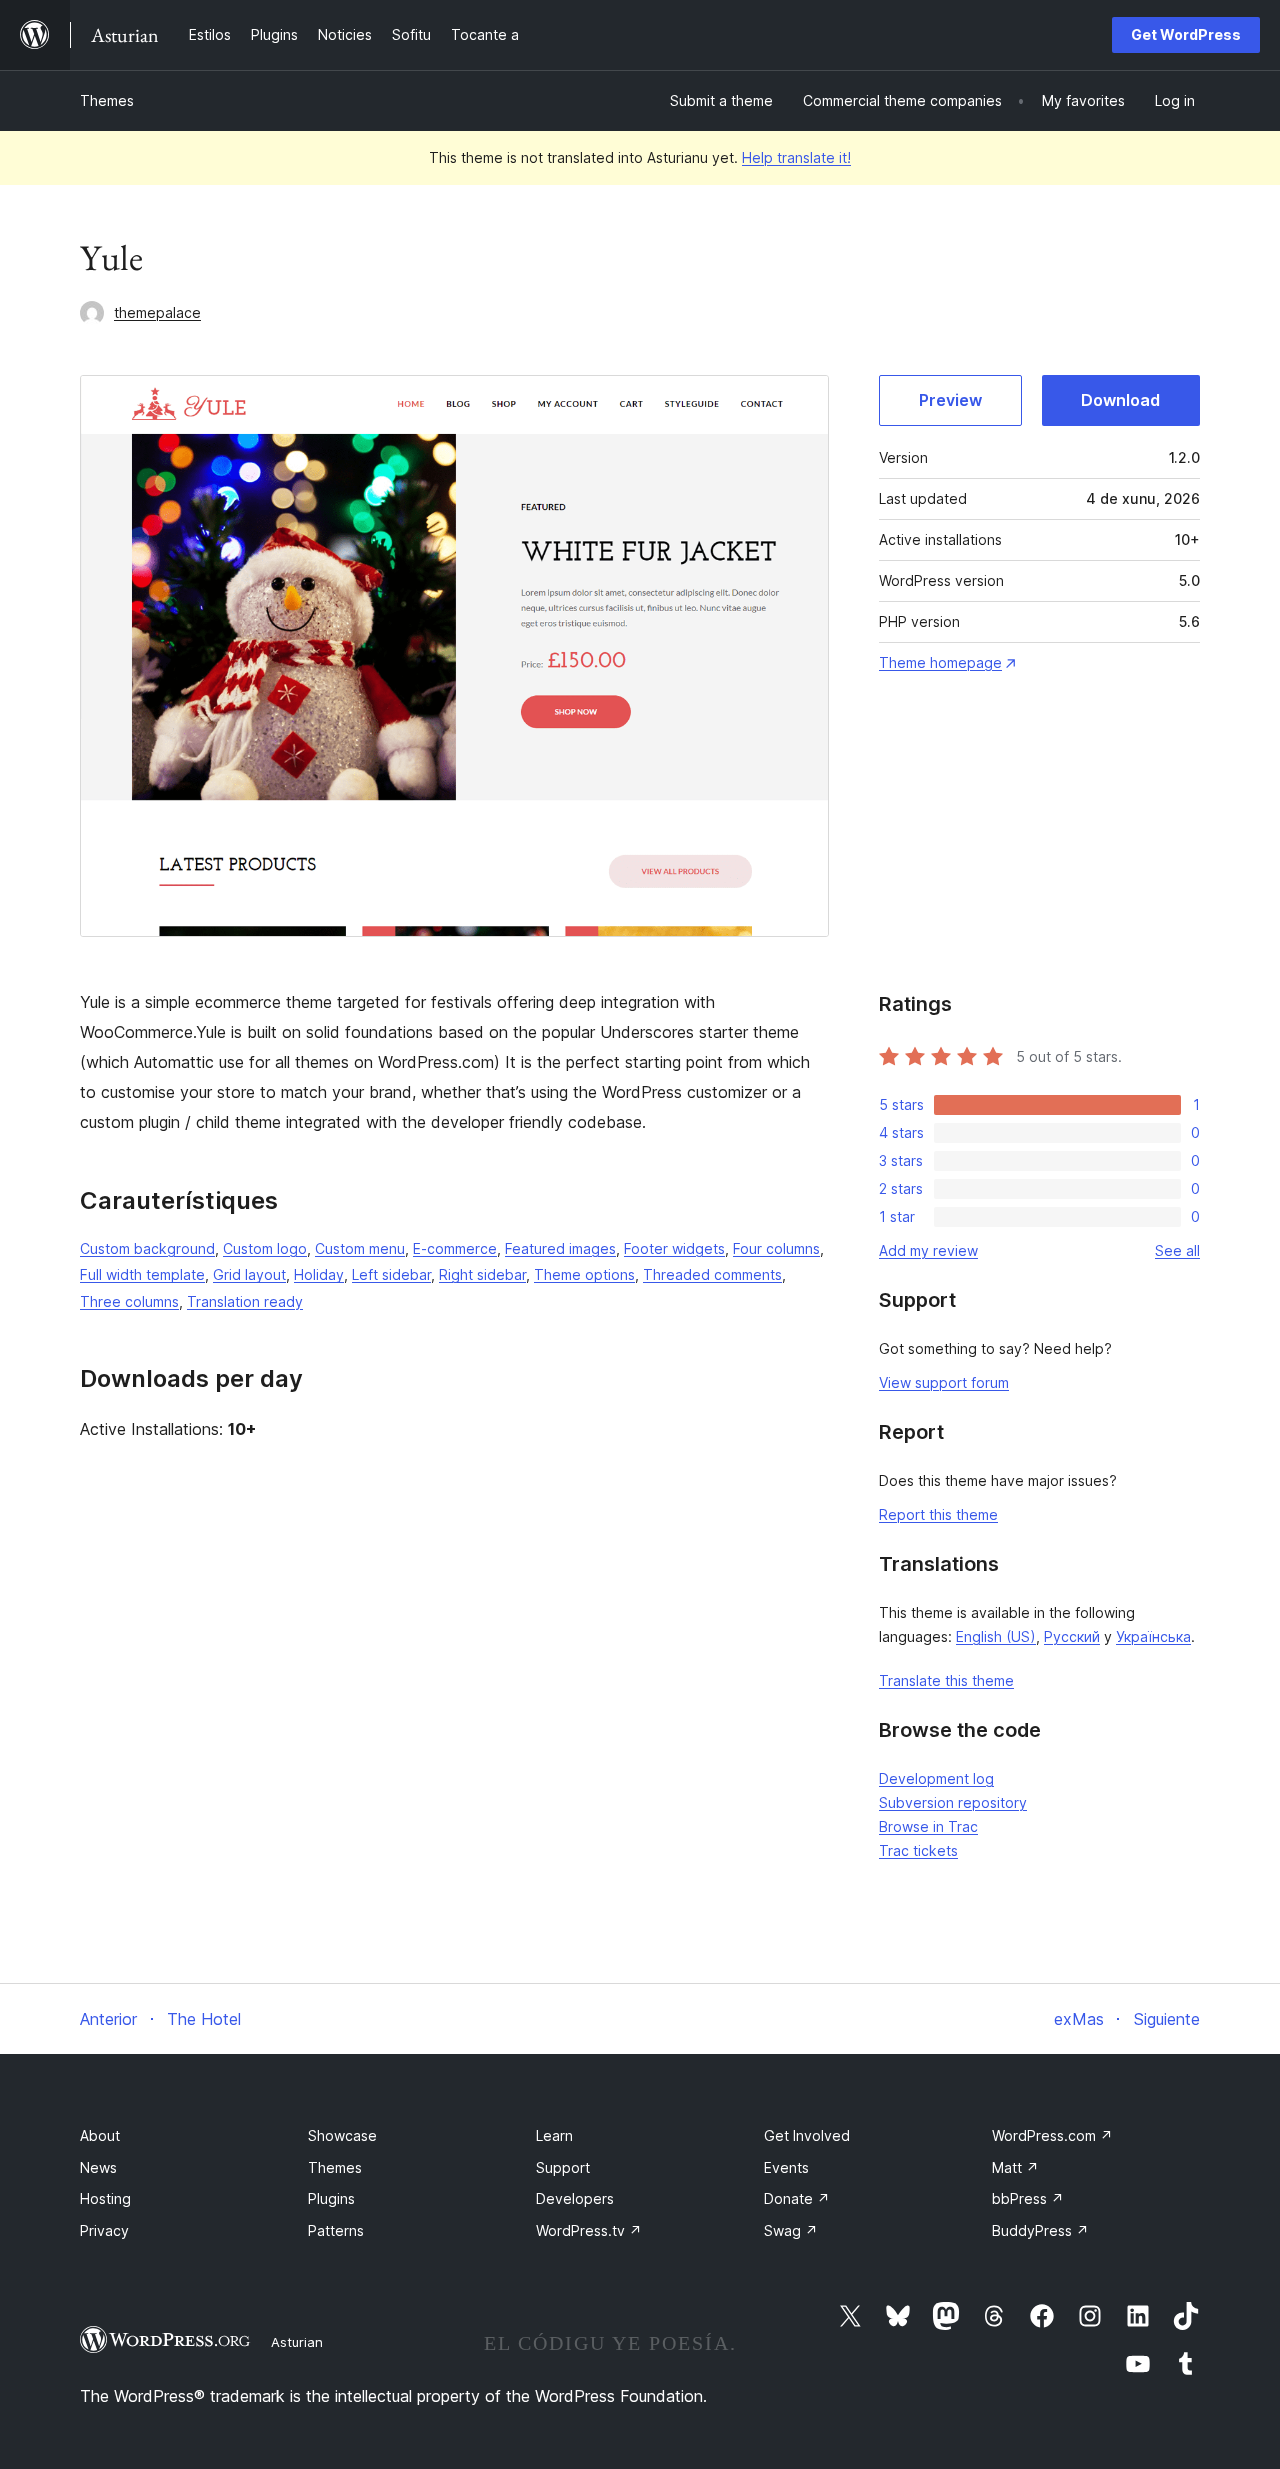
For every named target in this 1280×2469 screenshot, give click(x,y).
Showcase (342, 2135)
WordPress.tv (589, 2230)
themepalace (157, 312)
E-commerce (455, 1248)
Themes (107, 100)
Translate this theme (946, 1680)
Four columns (776, 1248)
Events (786, 2167)
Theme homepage (940, 662)
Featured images (560, 1248)
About (100, 2135)
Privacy (104, 2230)
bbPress (1028, 2198)
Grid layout (249, 1274)
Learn (554, 2135)
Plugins (331, 2198)
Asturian (297, 2342)
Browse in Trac (928, 1826)
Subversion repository (953, 1802)
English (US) (996, 1636)
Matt (1015, 2167)
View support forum (944, 1382)
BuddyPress (1040, 2230)
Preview (950, 400)
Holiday (319, 1274)
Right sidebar (482, 1274)
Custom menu (360, 1248)
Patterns (336, 2230)
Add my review (928, 1250)
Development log (936, 1778)
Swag (791, 2230)
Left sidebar (391, 1274)
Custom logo (265, 1248)
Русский (1072, 1636)
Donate (797, 2198)
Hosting (105, 2198)
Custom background (147, 1248)
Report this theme (938, 1514)
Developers (575, 2198)
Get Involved (807, 2135)
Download (1120, 400)
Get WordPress (1186, 34)
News (98, 2167)
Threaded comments (712, 1274)
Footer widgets (674, 1248)
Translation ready (245, 1301)
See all (1177, 1250)
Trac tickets (918, 1850)
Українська (1153, 1636)
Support (563, 2167)
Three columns (129, 1301)
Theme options (584, 1274)
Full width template (142, 1274)
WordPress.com (1052, 2135)
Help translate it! (796, 157)
